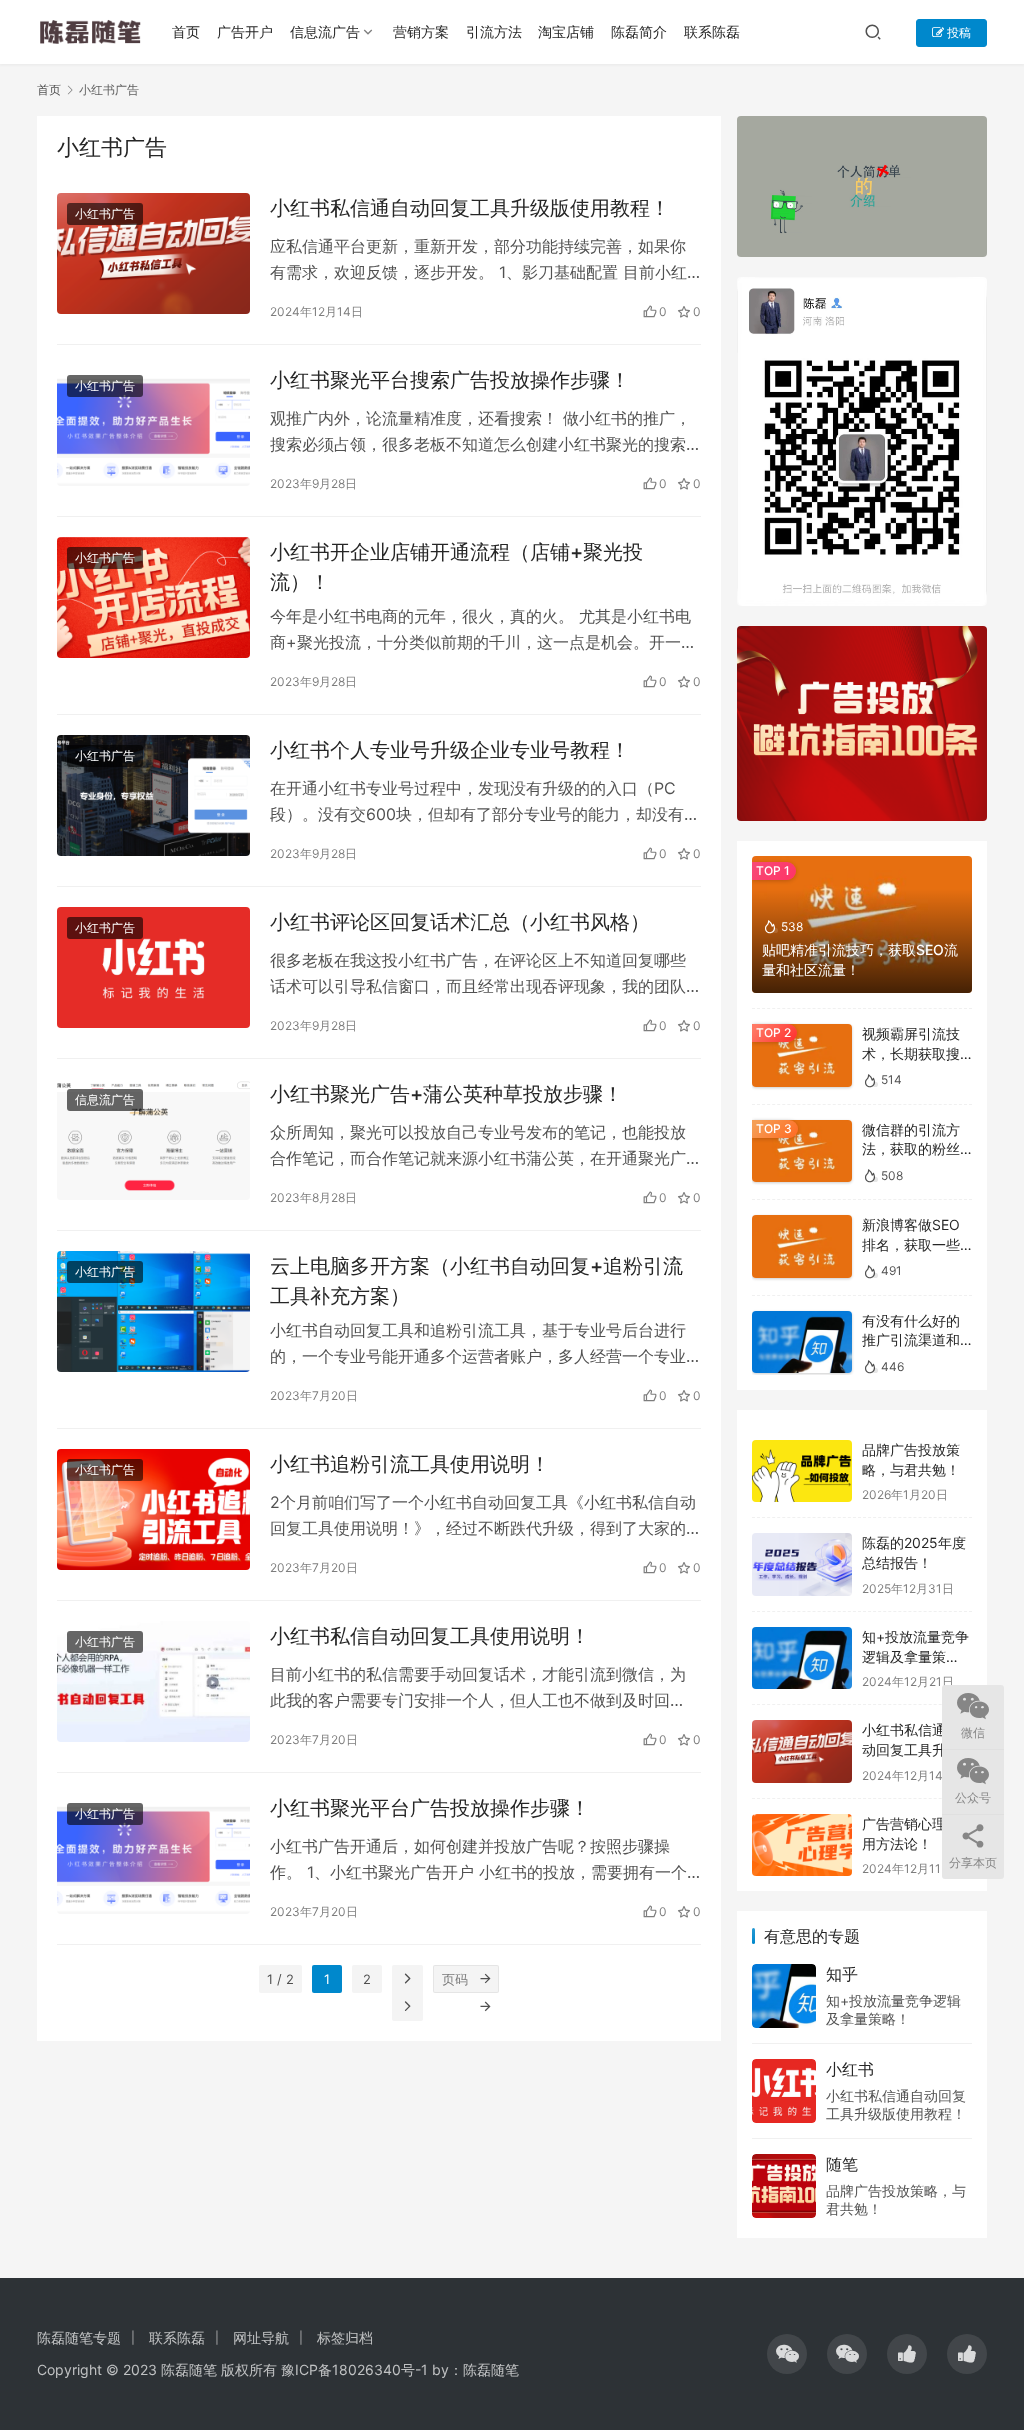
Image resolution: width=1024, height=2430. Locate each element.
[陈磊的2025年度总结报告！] (802, 1564)
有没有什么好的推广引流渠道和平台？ (911, 1340)
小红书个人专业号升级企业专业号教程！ (450, 750)
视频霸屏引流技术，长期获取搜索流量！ (911, 1053)
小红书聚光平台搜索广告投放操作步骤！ (450, 380)
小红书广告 (105, 213)
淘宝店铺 (566, 31)
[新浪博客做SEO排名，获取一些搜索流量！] (802, 1246)
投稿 (957, 32)
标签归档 (345, 2337)
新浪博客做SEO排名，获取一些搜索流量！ (911, 1244)
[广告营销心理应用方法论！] (802, 1845)
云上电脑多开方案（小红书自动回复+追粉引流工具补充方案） (476, 1280)
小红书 (850, 2069)
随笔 (842, 2164)
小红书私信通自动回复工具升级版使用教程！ (470, 208)
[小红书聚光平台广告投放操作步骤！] (153, 1853)
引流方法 (494, 31)
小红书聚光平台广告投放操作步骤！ (430, 1808)
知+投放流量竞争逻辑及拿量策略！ (915, 1656)
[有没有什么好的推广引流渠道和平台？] (802, 1342)
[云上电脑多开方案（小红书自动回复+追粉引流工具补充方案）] (153, 1311)
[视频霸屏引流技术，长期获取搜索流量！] (802, 1055)
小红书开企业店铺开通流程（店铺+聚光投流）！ (456, 566)
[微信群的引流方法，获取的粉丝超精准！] (802, 1151)
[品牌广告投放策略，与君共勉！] (802, 1471)
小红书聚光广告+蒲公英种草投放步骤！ (446, 1094)
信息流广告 (325, 31)
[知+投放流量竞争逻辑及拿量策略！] (802, 1658)
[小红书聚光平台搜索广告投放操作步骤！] (153, 425)
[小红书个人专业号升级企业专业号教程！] (153, 795)
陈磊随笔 (491, 2369)
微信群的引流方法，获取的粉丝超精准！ (911, 1149)
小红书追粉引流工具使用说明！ (410, 1464)
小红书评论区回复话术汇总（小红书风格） (460, 922)
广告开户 (245, 31)
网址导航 (261, 2337)
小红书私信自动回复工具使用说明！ (430, 1636)
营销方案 (421, 31)
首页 (186, 31)
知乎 (842, 1974)
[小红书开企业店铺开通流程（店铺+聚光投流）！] (153, 597)
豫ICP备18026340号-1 (354, 2369)
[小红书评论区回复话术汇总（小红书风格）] (153, 967)
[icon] (787, 2354)
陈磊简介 (639, 31)
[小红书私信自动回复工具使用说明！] (153, 1681)
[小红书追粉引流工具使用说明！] (153, 1509)
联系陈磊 (712, 31)
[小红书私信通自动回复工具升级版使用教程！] (153, 253)
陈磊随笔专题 (79, 2337)
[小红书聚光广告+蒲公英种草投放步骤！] (153, 1139)
